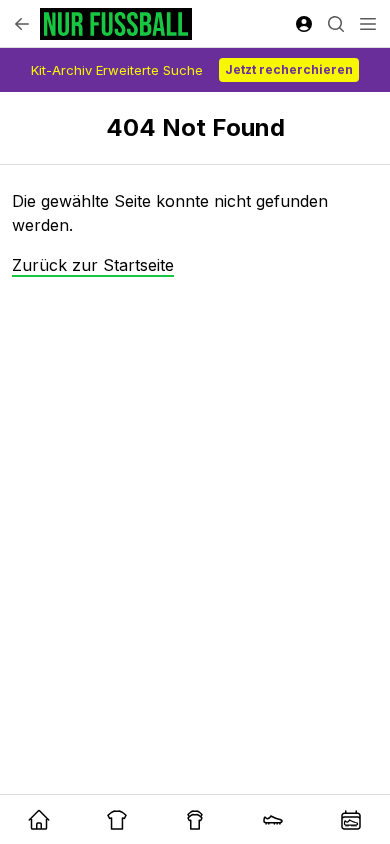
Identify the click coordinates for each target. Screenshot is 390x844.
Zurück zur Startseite (93, 265)
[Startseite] (116, 24)
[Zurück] (22, 24)
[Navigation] (368, 24)
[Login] (304, 24)
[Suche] (336, 24)
